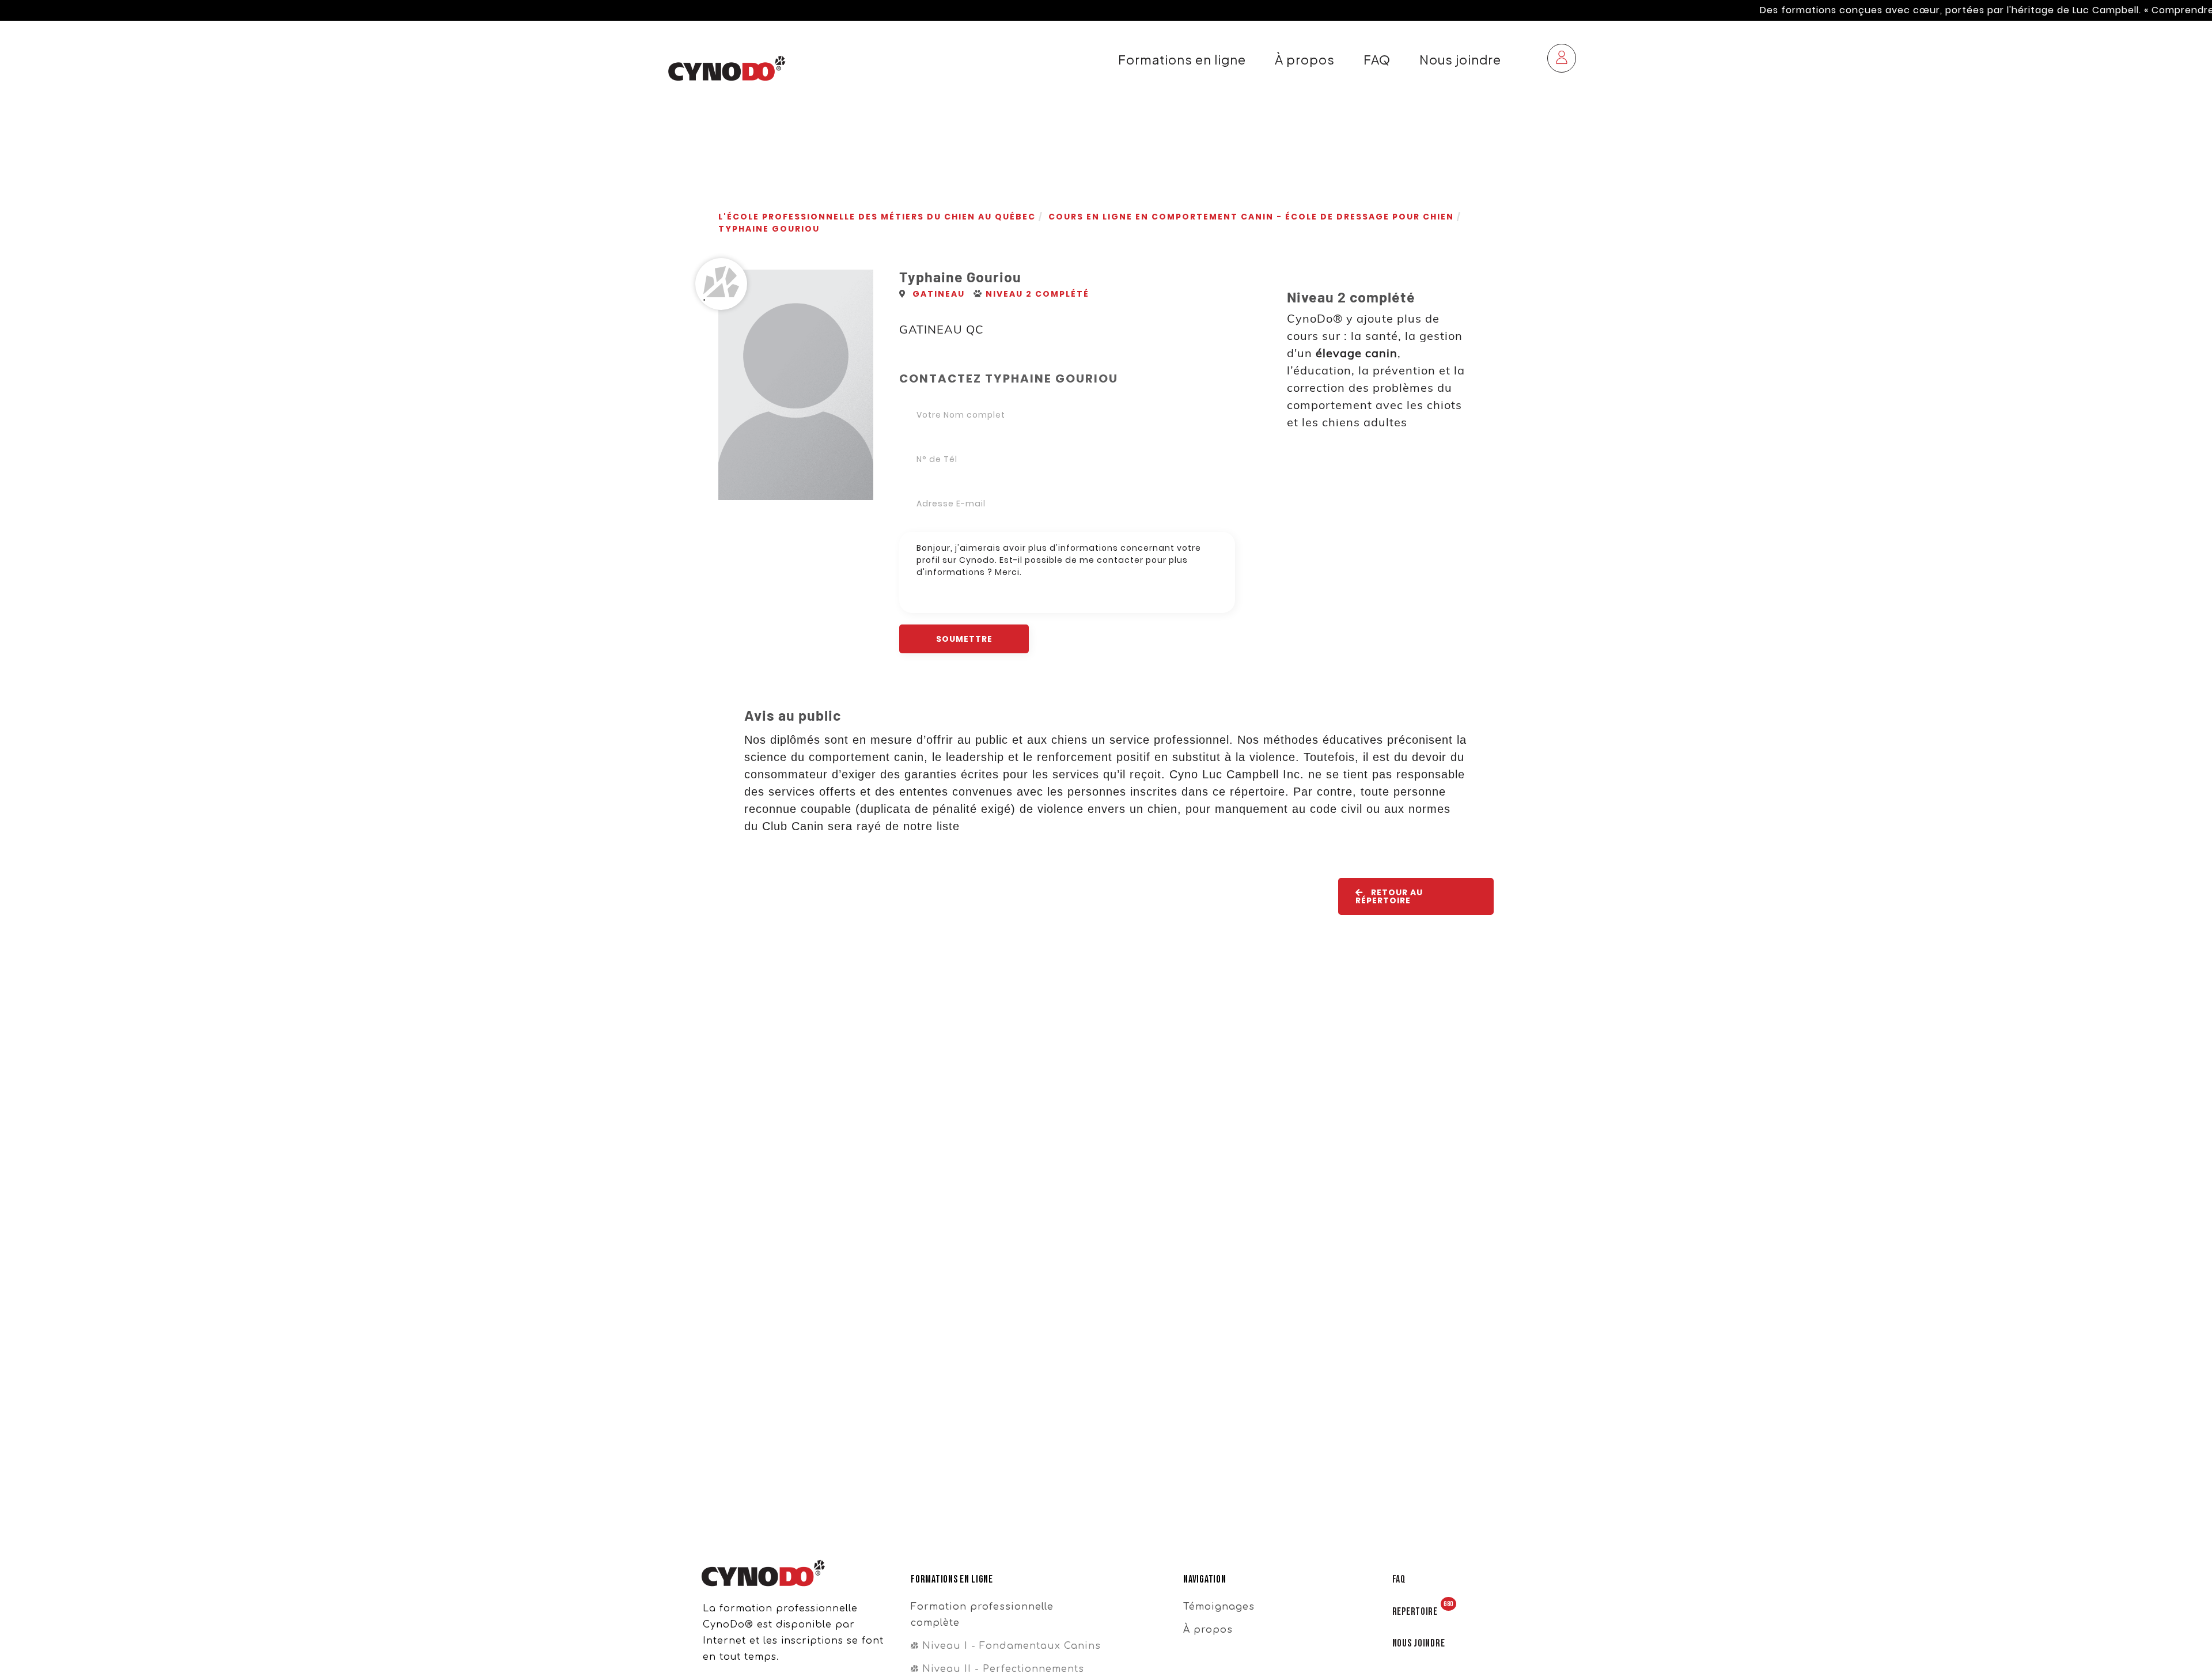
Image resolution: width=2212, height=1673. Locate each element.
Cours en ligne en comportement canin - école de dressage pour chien (1251, 217)
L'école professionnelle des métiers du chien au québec (877, 217)
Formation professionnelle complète (982, 1615)
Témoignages (1219, 1607)
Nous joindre (1460, 60)
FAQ (1377, 60)
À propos (1305, 60)
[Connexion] (1562, 60)
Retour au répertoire (1389, 896)
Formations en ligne (1182, 60)
